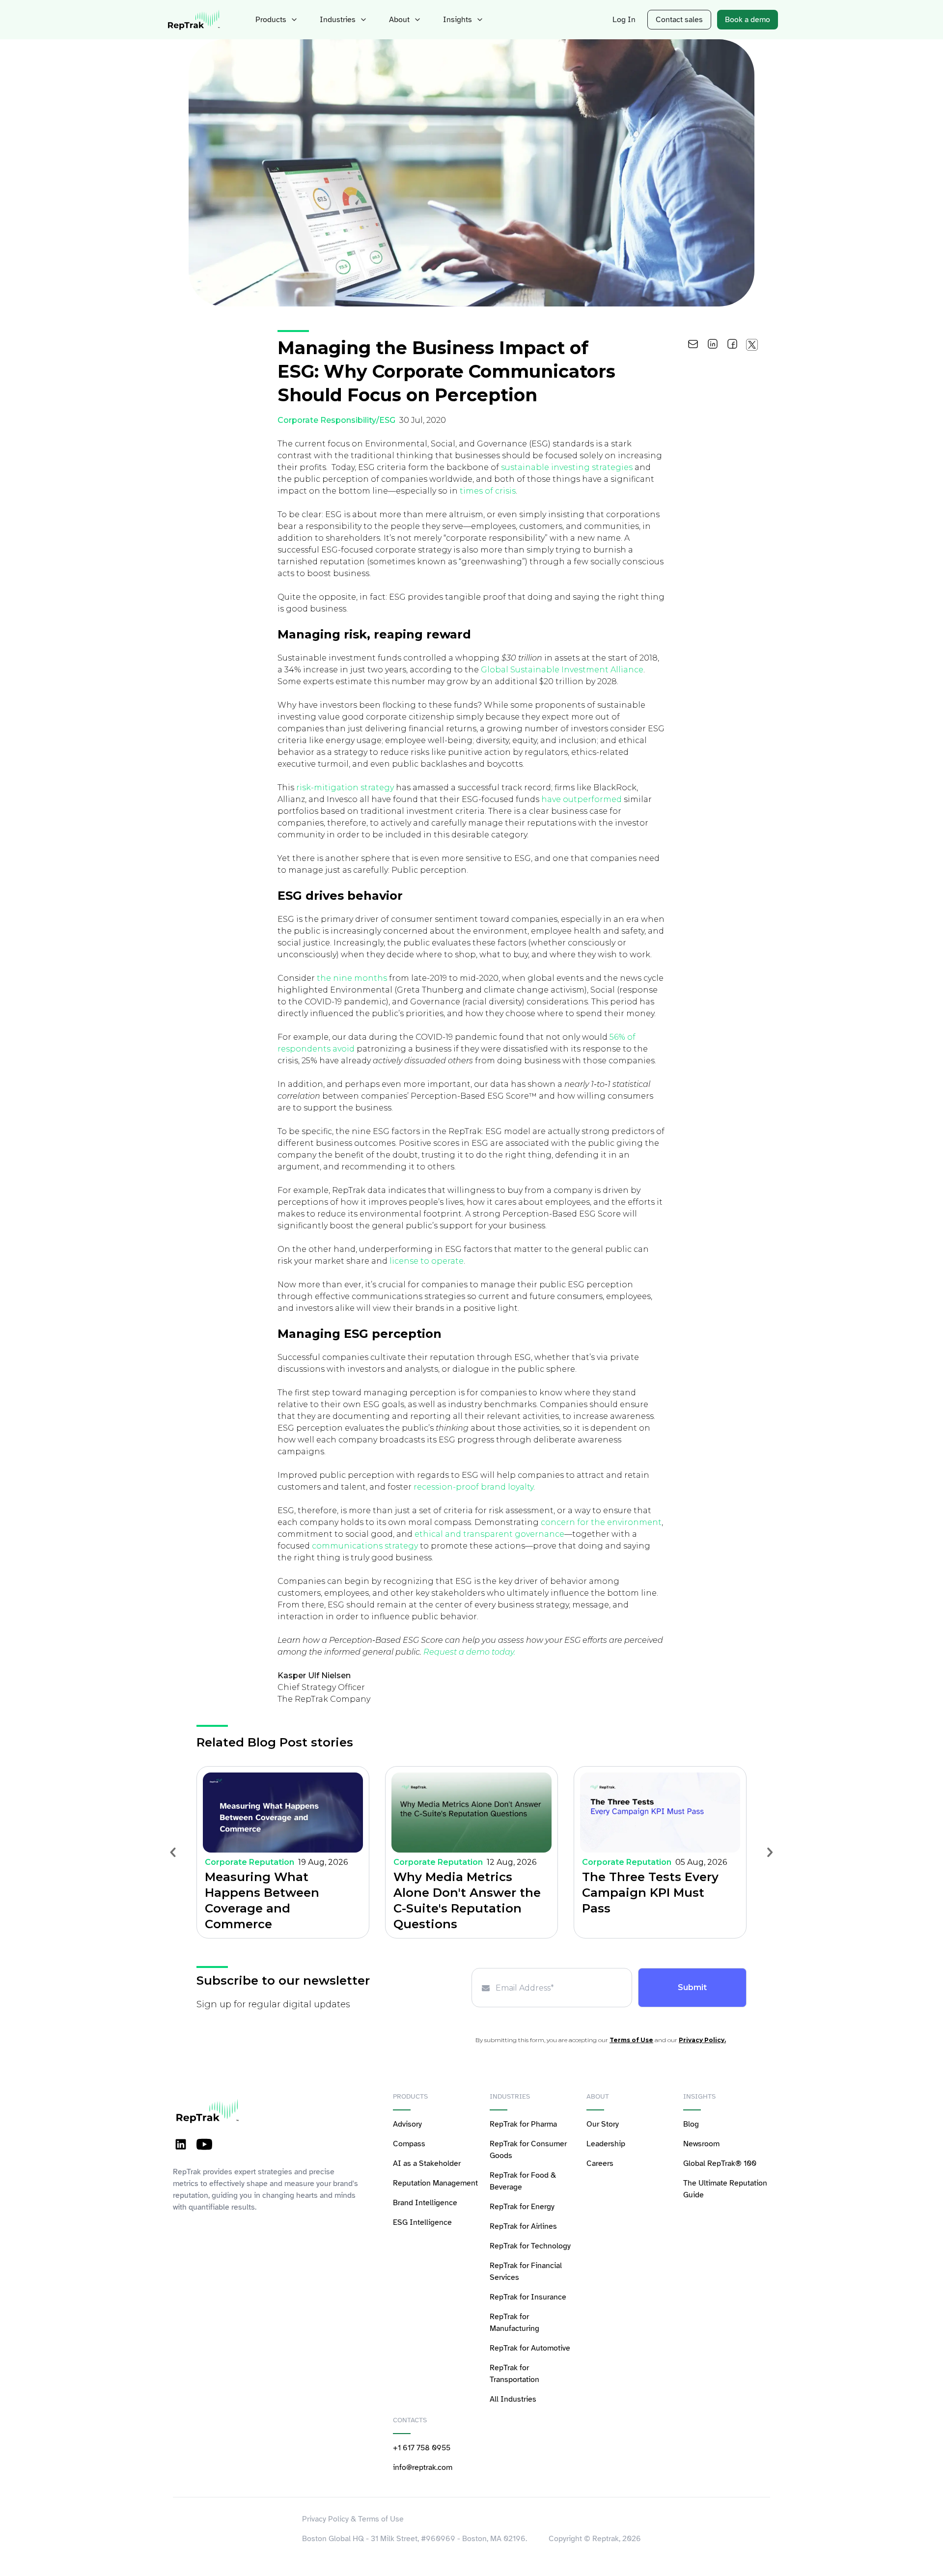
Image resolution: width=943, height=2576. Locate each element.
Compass (409, 2144)
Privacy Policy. (702, 2040)
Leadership (606, 2144)
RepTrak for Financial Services (526, 2271)
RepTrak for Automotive (530, 2348)
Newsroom (701, 2144)
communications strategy (365, 1546)
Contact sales (679, 20)
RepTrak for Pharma (523, 2124)
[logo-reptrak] (194, 20)
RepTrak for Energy (522, 2207)
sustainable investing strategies (567, 467)
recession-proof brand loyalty (473, 1487)
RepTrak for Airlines (523, 2226)
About (399, 20)
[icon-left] (173, 1852)
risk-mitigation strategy (345, 788)
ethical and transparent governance (489, 1534)
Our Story (603, 2124)
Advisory (407, 2124)
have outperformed (582, 799)
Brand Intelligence (425, 2203)
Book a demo (748, 20)
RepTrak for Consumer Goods (528, 2150)
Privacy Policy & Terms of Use (353, 2519)
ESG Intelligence (422, 2222)
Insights (458, 20)
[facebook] (732, 344)
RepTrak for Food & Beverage (523, 2181)
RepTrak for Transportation (514, 2374)
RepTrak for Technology (530, 2246)
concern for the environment (601, 1522)
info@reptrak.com (423, 2467)
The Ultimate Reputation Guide (725, 2189)
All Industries (513, 2399)
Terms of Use (631, 2040)
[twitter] (751, 344)
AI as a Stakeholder (427, 2163)
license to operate (427, 1261)
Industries (338, 20)
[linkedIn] (713, 344)
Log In (624, 20)
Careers (600, 2163)
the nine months (352, 978)
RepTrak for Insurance (528, 2297)
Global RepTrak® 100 (720, 2163)
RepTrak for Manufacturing (514, 2323)
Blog (691, 2124)
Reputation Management (435, 2183)
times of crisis (488, 491)
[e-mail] (693, 344)
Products (271, 20)
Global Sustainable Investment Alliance (562, 670)
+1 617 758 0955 (422, 2448)
